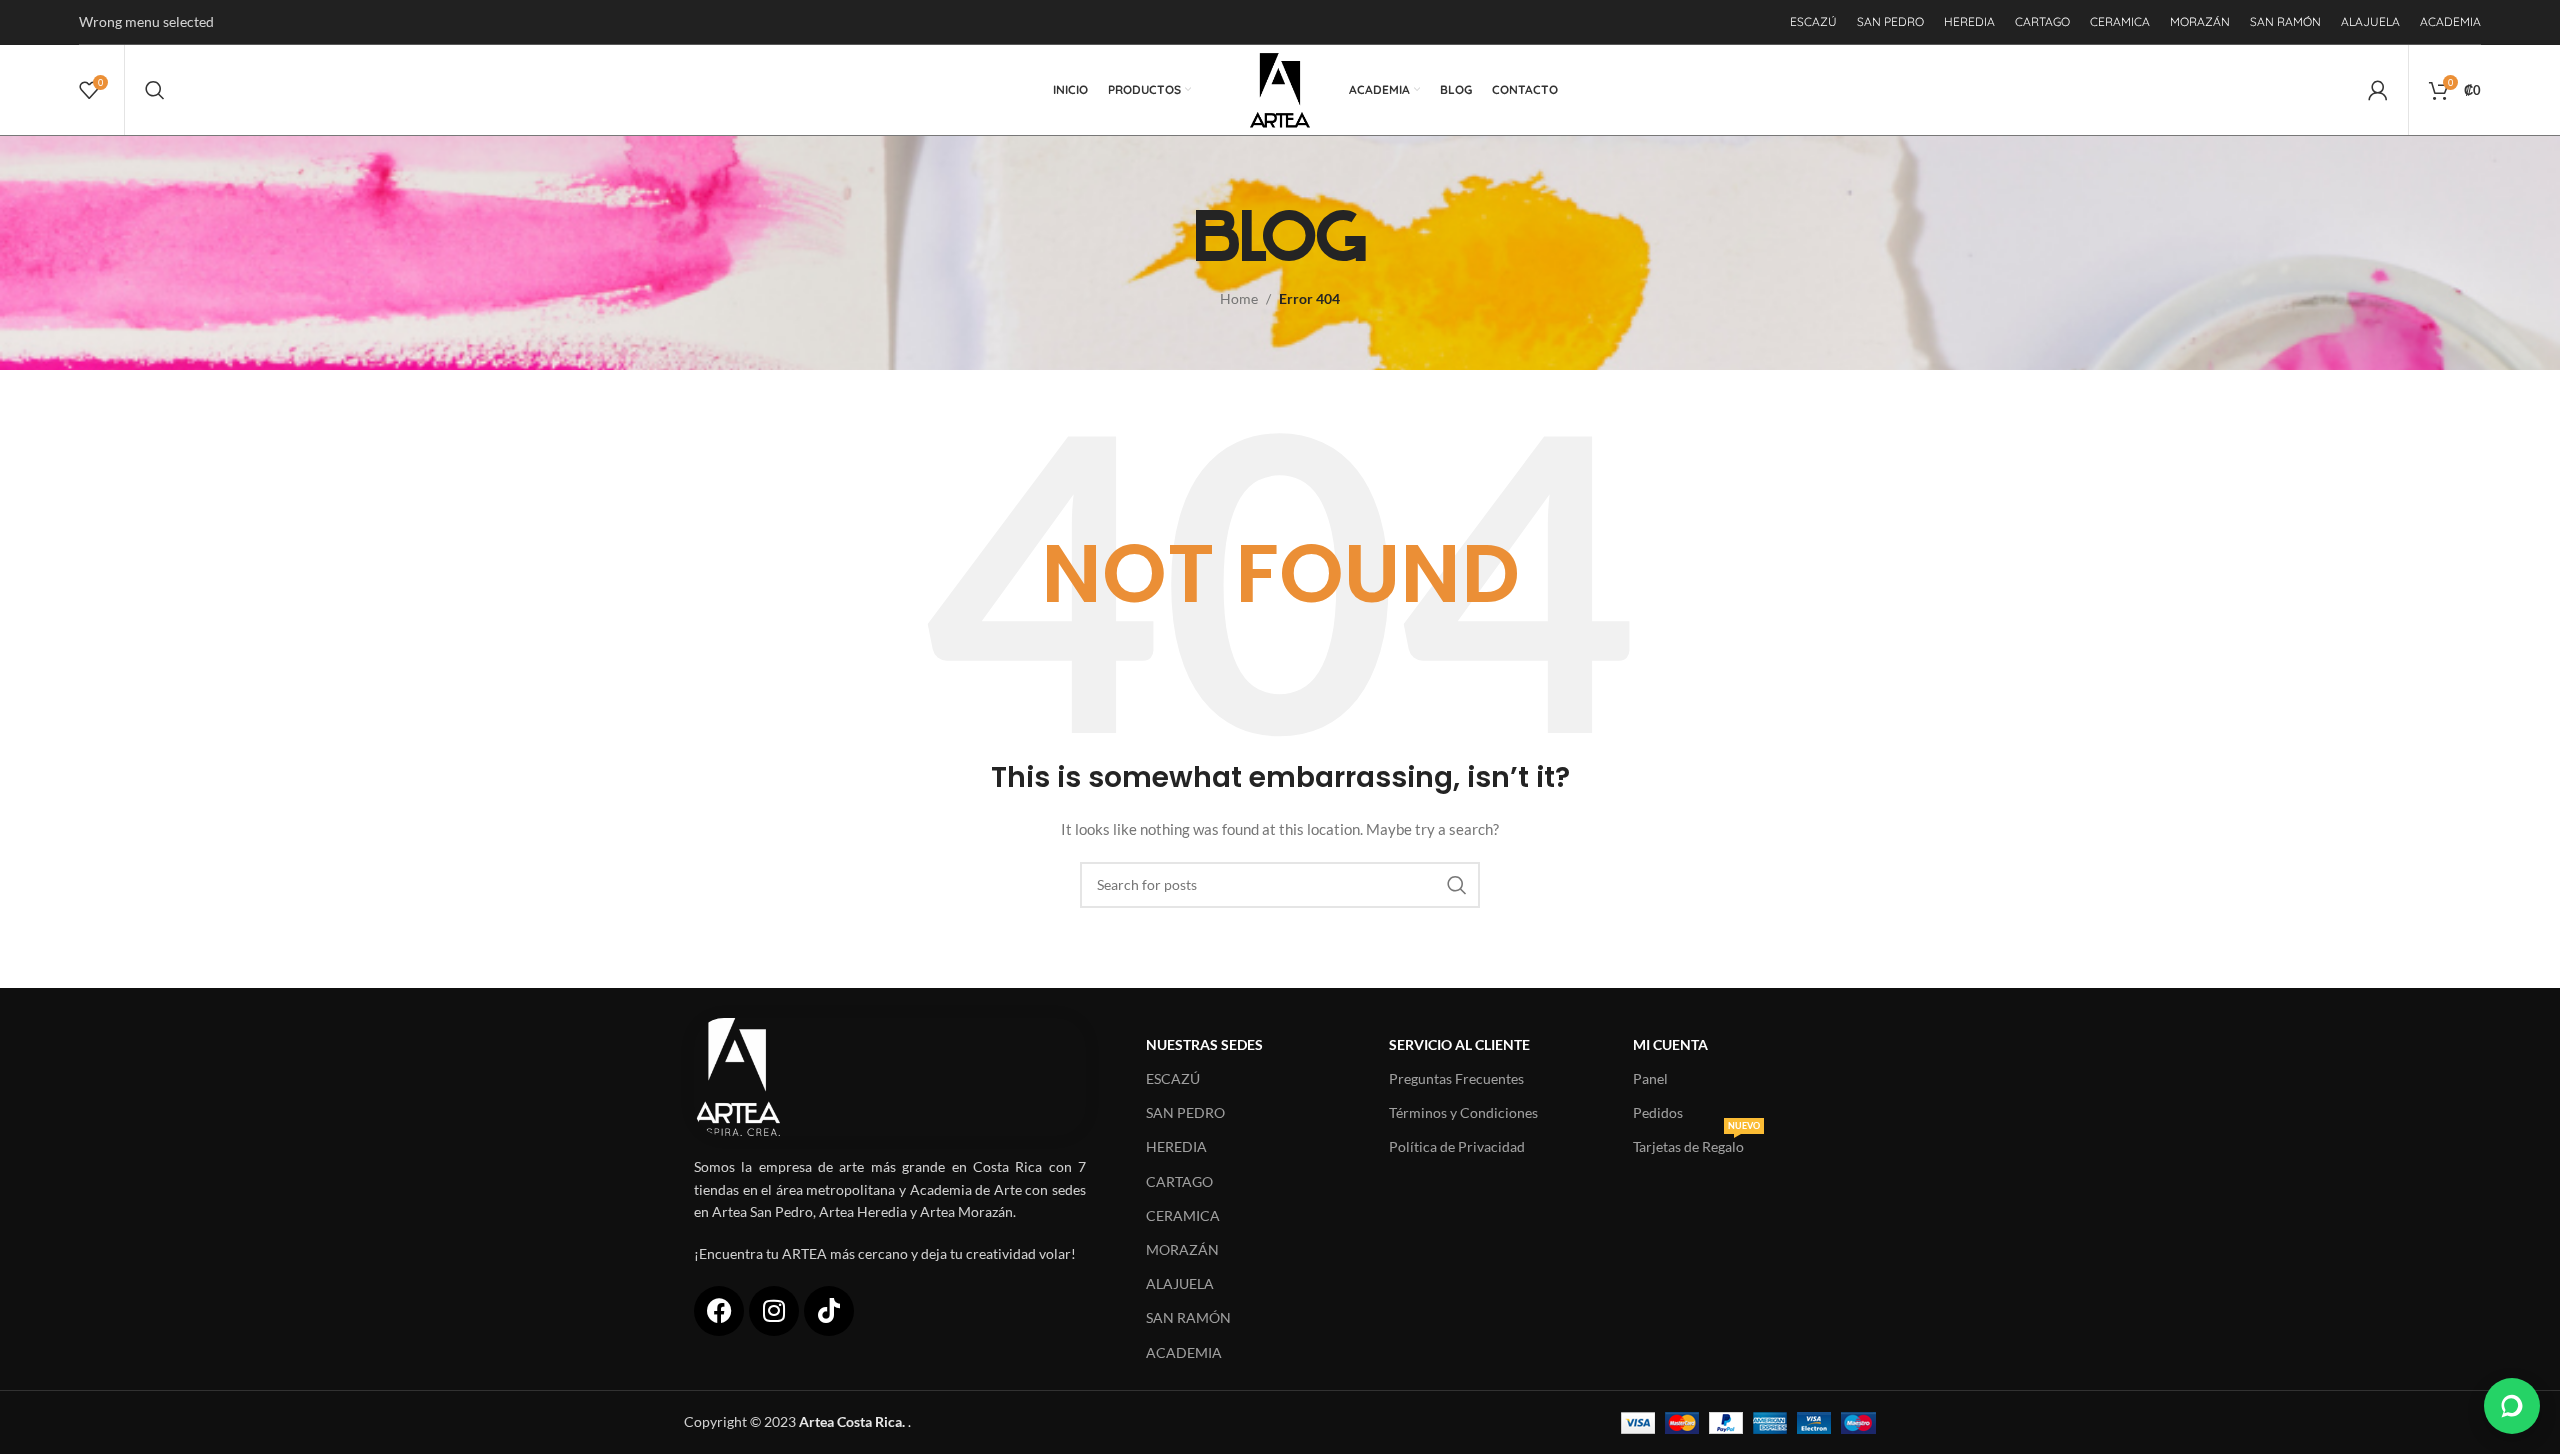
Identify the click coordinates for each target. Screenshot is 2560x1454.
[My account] (2378, 90)
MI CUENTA (1670, 1044)
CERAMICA (1183, 1215)
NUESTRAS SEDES (1204, 1044)
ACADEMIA (1184, 1352)
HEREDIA (1176, 1146)
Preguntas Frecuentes (1456, 1078)
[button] (2512, 1406)
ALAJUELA (1180, 1283)
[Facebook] (719, 1311)
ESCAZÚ (1173, 1078)
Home (1239, 298)
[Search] (155, 90)
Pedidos (1658, 1112)
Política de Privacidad (1457, 1146)
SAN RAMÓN (1188, 1317)
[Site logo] (1280, 88)
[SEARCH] (1457, 885)
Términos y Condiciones (1463, 1112)
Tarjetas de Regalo (1696, 1142)
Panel (1650, 1078)
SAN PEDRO (1185, 1112)
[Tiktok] (829, 1311)
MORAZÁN (1182, 1249)
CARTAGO (1179, 1181)
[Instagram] (774, 1311)
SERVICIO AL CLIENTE (1459, 1044)
